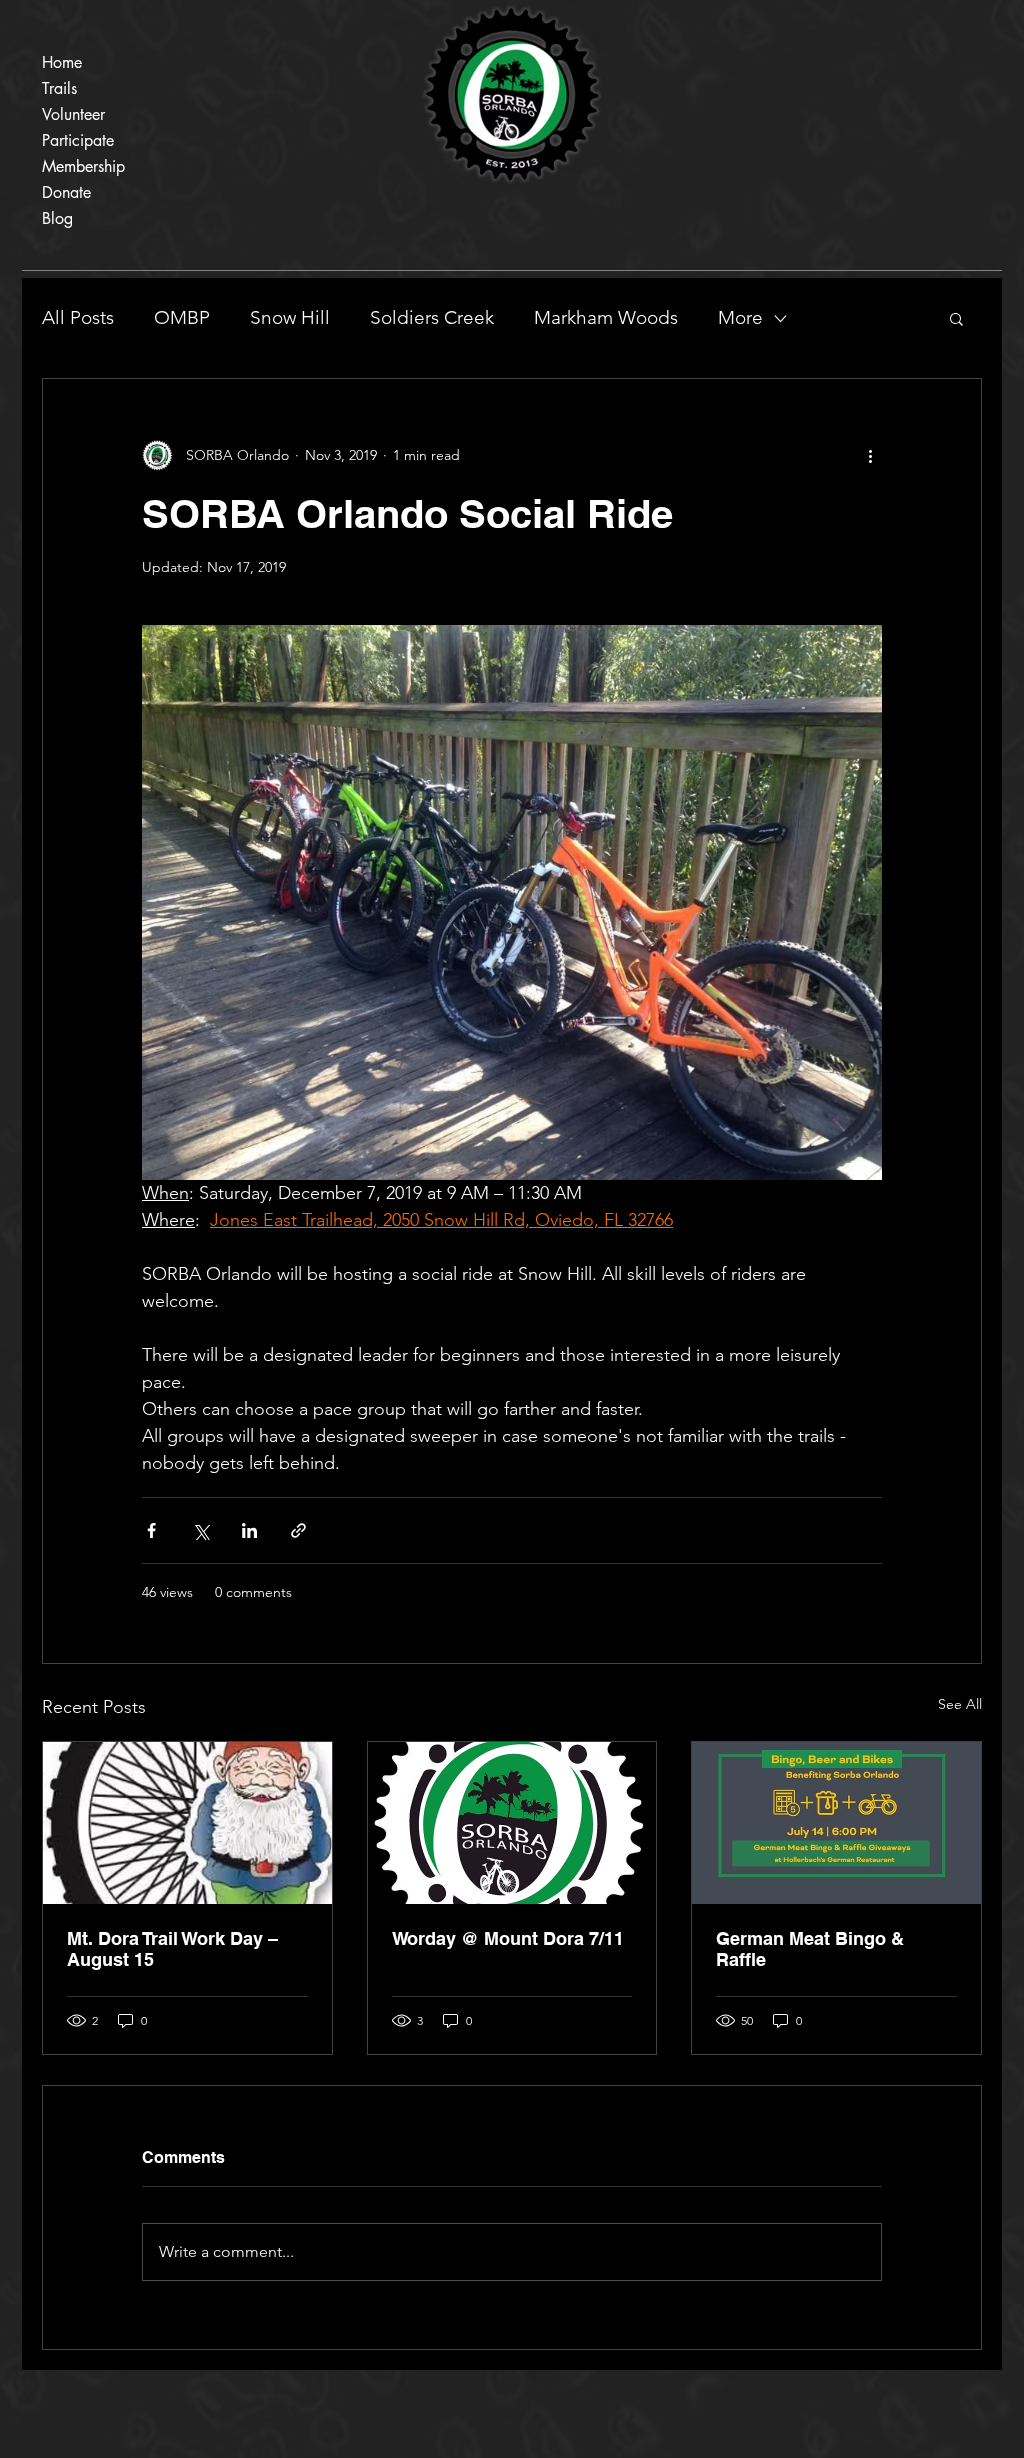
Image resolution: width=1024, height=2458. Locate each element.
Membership (83, 166)
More (740, 317)
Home (62, 62)
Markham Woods (606, 317)
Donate (66, 192)
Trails (59, 88)
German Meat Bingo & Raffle (810, 1949)
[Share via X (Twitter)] (200, 1530)
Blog (57, 218)
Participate (78, 140)
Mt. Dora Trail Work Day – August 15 (172, 1949)
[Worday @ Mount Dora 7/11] (512, 1823)
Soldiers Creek (432, 317)
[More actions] (870, 455)
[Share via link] (298, 1530)
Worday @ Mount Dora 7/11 (508, 1938)
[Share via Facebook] (151, 1530)
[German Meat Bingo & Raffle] (836, 1823)
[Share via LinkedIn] (249, 1530)
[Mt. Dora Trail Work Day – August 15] (187, 1823)
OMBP (182, 317)
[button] (956, 318)
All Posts (78, 317)
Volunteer (73, 114)
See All (960, 1704)
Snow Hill (290, 317)
